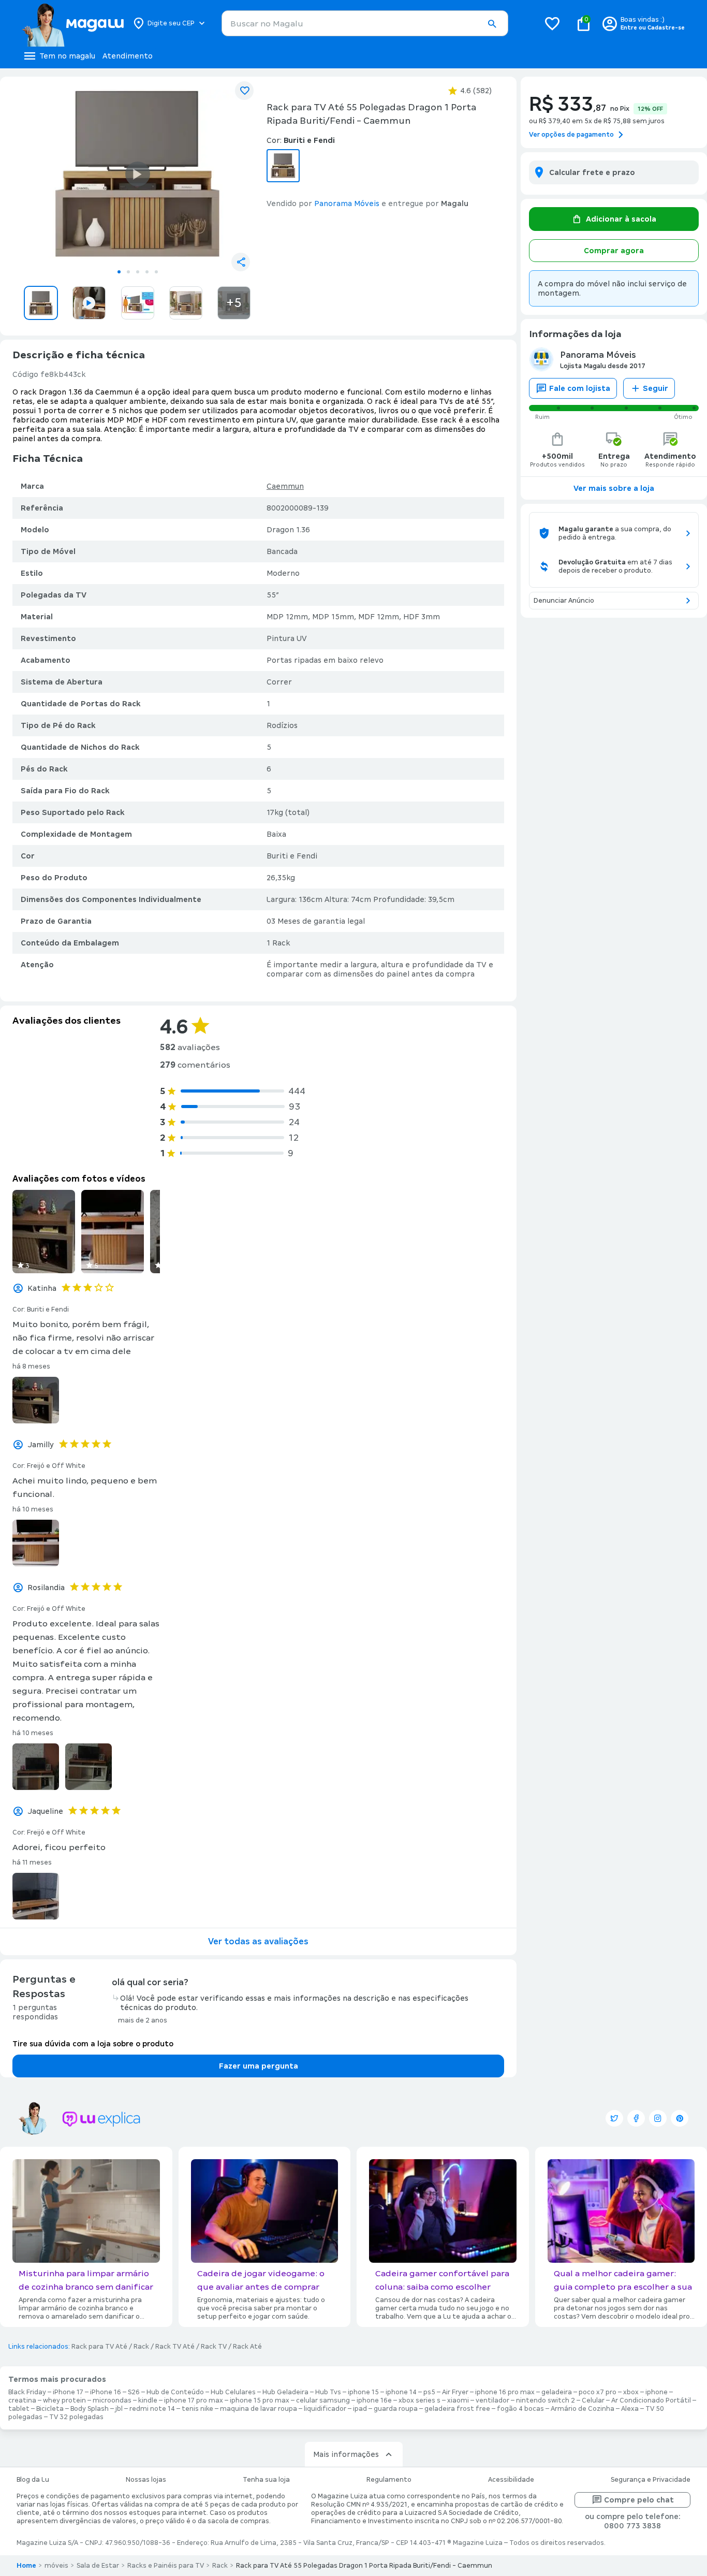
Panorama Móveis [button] (347, 203)
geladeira (557, 2392)
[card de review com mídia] (44, 1232)
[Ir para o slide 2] (128, 272)
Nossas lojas (146, 2480)
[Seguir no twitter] (614, 2118)
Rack (141, 2347)
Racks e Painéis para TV (166, 2566)
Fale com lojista (580, 388)
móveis (56, 2566)
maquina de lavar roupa (259, 2409)
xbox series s (419, 2400)
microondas (112, 2400)
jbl (119, 2409)
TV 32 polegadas (76, 2417)
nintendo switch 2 (546, 2400)
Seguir (656, 388)
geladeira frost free (457, 2409)
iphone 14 (401, 2392)
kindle (148, 2400)
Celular (593, 2400)
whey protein (64, 2400)
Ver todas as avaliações (258, 1941)
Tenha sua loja (266, 2480)
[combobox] (365, 23)
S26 (134, 2392)
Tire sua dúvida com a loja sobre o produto (93, 2044)
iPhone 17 (68, 2392)
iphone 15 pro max (260, 2400)
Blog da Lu (33, 2480)
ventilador (492, 2400)
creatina (22, 2400)
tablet (19, 2409)
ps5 (429, 2392)
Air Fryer (455, 2392)
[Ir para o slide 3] (138, 272)
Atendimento (128, 56)
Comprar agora (614, 251)
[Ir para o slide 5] (156, 272)
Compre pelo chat (639, 2500)
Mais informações (346, 2454)
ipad (360, 2409)
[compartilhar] (241, 262)
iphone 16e (374, 2400)
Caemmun (285, 486)
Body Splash (90, 2409)
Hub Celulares (233, 2392)
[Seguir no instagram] (658, 2118)
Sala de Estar (98, 2566)
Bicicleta (50, 2409)
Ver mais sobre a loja (614, 488)
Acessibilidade (511, 2480)
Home (26, 2566)
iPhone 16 (106, 2392)
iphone (657, 2392)
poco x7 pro (598, 2392)
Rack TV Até (175, 2347)
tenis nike (197, 2409)
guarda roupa (396, 2409)
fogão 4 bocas (520, 2409)
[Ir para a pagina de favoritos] (552, 23)
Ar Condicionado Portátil (651, 2400)
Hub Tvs (328, 2392)
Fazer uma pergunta (259, 2066)
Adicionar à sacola (621, 219)
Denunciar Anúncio (564, 601)
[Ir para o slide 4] (147, 272)
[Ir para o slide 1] (119, 272)
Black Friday (27, 2392)
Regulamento (389, 2480)
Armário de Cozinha (583, 2409)
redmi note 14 (152, 2409)
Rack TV (214, 2347)
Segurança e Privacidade (651, 2480)
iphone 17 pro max (194, 2400)
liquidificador (325, 2409)
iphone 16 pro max (505, 2392)
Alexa (630, 2409)
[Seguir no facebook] (636, 2118)
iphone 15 (363, 2392)
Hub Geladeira (285, 2392)
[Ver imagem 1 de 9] (137, 174)
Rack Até (247, 2347)
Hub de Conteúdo (175, 2392)
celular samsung (323, 2400)
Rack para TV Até (99, 2347)
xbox (631, 2392)
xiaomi (458, 2400)
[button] (492, 24)
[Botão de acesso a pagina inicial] (73, 23)
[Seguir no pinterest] (680, 2118)
